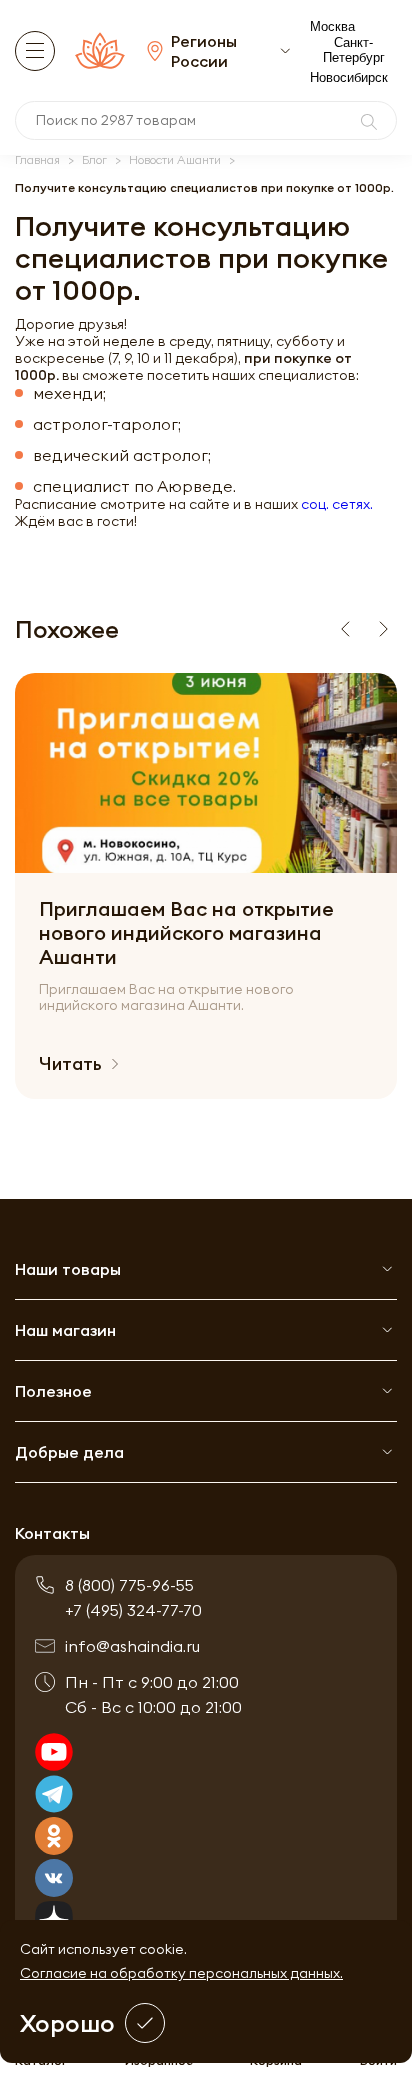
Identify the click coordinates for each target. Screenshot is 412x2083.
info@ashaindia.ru (132, 1646)
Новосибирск (349, 77)
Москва (332, 26)
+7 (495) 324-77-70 (133, 1610)
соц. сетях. (337, 504)
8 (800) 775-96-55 (129, 1585)
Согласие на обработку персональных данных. (181, 1973)
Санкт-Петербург (354, 50)
